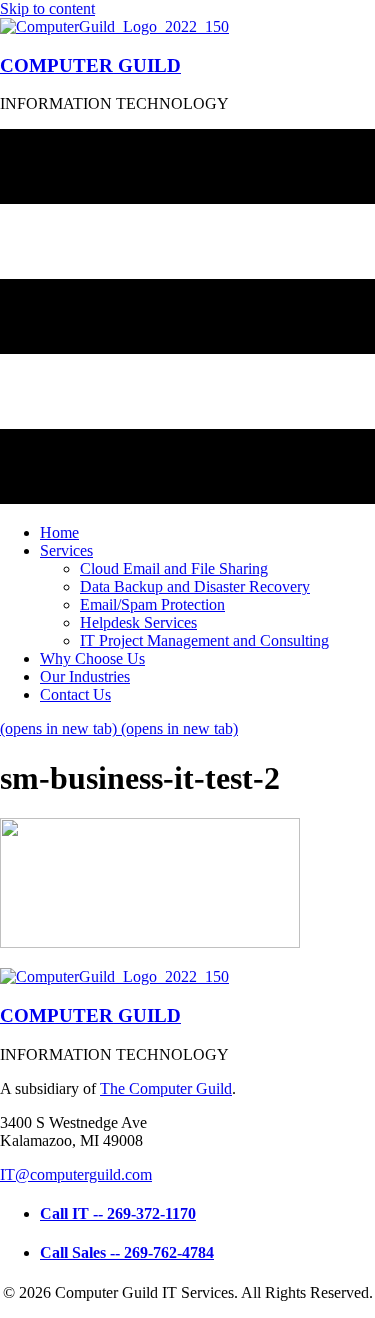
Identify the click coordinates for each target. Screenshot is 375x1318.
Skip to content (47, 8)
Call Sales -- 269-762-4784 (127, 1252)
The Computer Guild (166, 1088)
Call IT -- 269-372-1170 (118, 1213)
